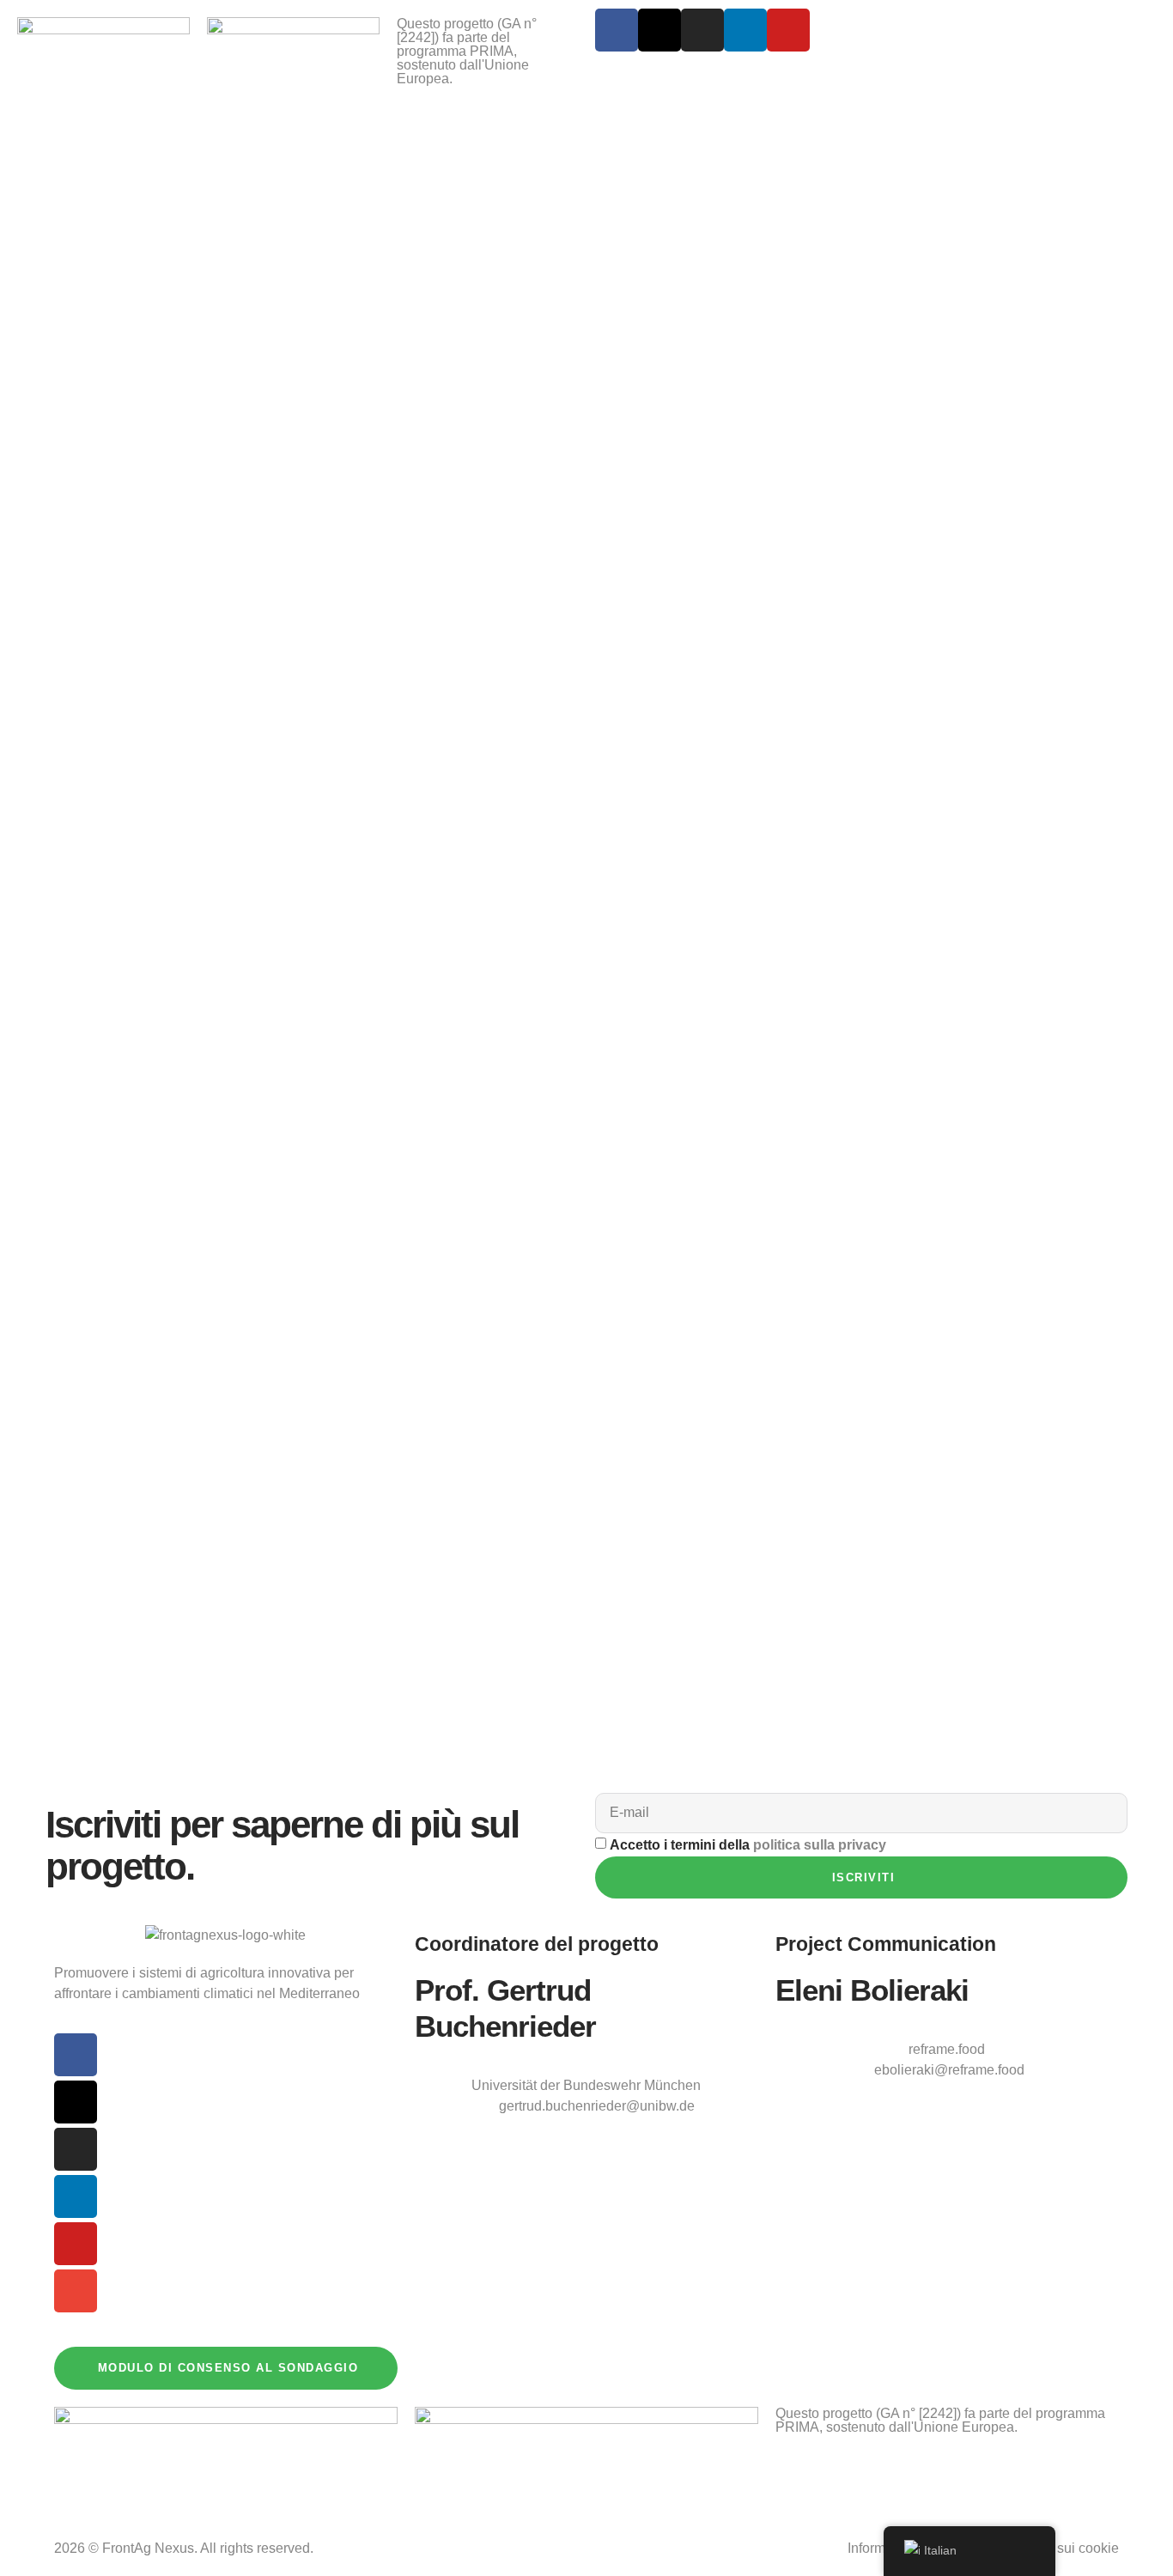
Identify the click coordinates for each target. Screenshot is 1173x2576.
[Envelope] (76, 2291)
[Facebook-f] (617, 30)
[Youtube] (788, 30)
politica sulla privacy (820, 1845)
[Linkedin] (745, 30)
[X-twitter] (659, 30)
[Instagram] (702, 30)
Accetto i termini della (748, 1845)
